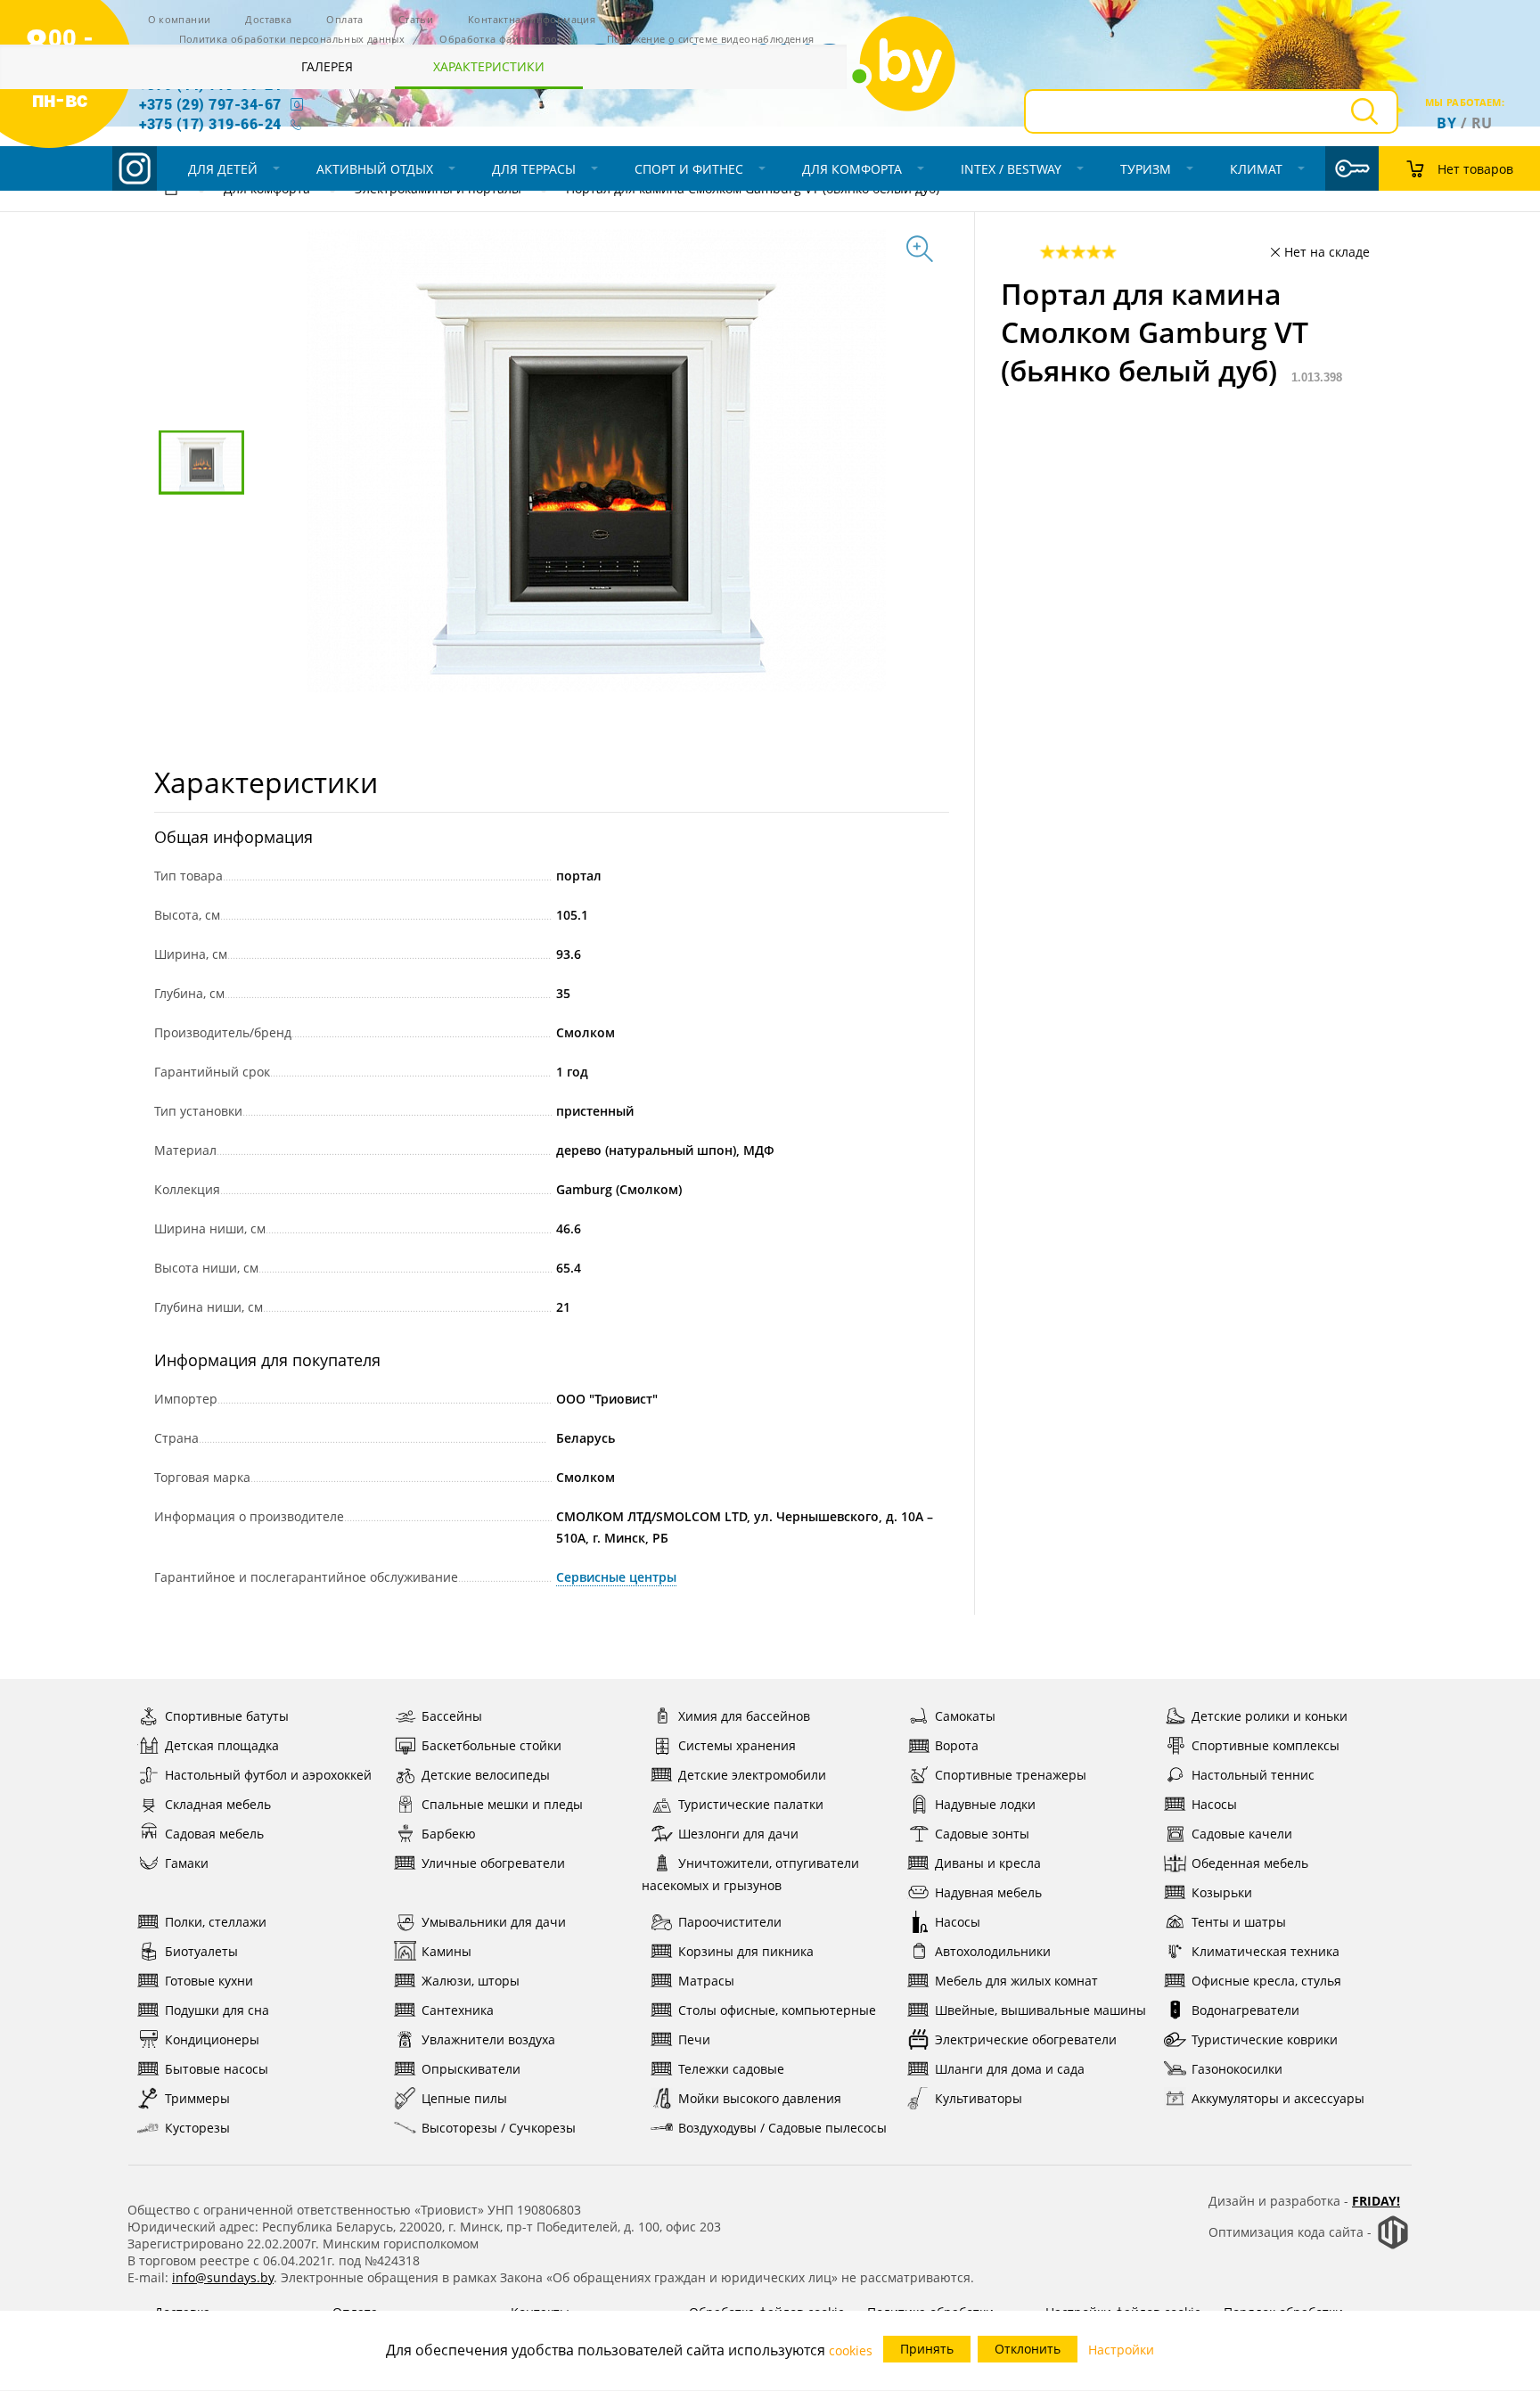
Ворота (957, 1745)
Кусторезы (197, 2128)
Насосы (1214, 1804)
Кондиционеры (212, 2039)
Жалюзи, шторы (471, 1981)
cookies (851, 2350)
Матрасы (706, 1981)
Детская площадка (222, 1745)
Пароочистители (730, 1922)
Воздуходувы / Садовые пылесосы (782, 2128)
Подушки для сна (217, 2010)
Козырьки (1222, 1892)
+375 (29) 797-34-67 (210, 104)
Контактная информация (532, 19)
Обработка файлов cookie (506, 39)
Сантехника (458, 2010)
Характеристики (489, 66)
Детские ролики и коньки (1270, 1716)
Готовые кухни (209, 1981)
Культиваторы (979, 2098)
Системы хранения (737, 1745)
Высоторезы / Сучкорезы (499, 2128)
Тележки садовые (731, 2069)
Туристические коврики (1265, 2039)
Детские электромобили (752, 1775)
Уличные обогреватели (493, 1863)
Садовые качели (1242, 1834)
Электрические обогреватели (1026, 2039)
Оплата (344, 19)
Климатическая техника (1266, 1951)
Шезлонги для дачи (738, 1834)
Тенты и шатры (1239, 1922)
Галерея (327, 66)
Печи (694, 2039)
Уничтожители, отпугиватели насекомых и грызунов (750, 1874)
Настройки (1121, 2350)
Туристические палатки (751, 1804)
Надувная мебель (988, 1892)
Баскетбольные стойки (491, 1745)
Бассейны (452, 1716)
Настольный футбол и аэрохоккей (268, 1775)
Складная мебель (218, 1804)
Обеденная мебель (1250, 1863)
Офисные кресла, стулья (1266, 1981)
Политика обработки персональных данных (292, 39)
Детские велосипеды (486, 1775)
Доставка (268, 19)
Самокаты (965, 1716)
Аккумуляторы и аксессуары (1278, 2098)
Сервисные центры (616, 1577)
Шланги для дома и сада (1010, 2069)
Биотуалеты (201, 1951)
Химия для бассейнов (744, 1716)
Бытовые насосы (217, 2069)
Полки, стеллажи (216, 1922)
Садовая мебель (214, 1834)
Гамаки (187, 1863)
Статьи (416, 19)
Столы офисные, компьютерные (777, 2010)
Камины (446, 1951)
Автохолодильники (993, 1951)
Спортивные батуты (227, 1716)
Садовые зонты (982, 1834)
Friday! (1376, 2201)
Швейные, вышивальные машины (1040, 2010)
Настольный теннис (1253, 1775)
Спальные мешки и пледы (502, 1804)
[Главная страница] (171, 191)
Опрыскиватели (471, 2069)
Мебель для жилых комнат (1016, 1981)
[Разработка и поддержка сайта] (1393, 2245)
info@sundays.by (223, 2277)
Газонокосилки (1237, 2069)
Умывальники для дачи (494, 1922)
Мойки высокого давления (760, 2098)
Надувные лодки (985, 1804)
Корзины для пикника (746, 1951)
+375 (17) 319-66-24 (210, 123)
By (1446, 123)
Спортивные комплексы (1266, 1745)
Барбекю (449, 1834)
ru (1482, 123)
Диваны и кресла (988, 1863)
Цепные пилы (464, 2098)
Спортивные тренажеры (1011, 1775)
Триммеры (197, 2098)
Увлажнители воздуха (488, 2039)
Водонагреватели (1245, 2010)
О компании (180, 19)
